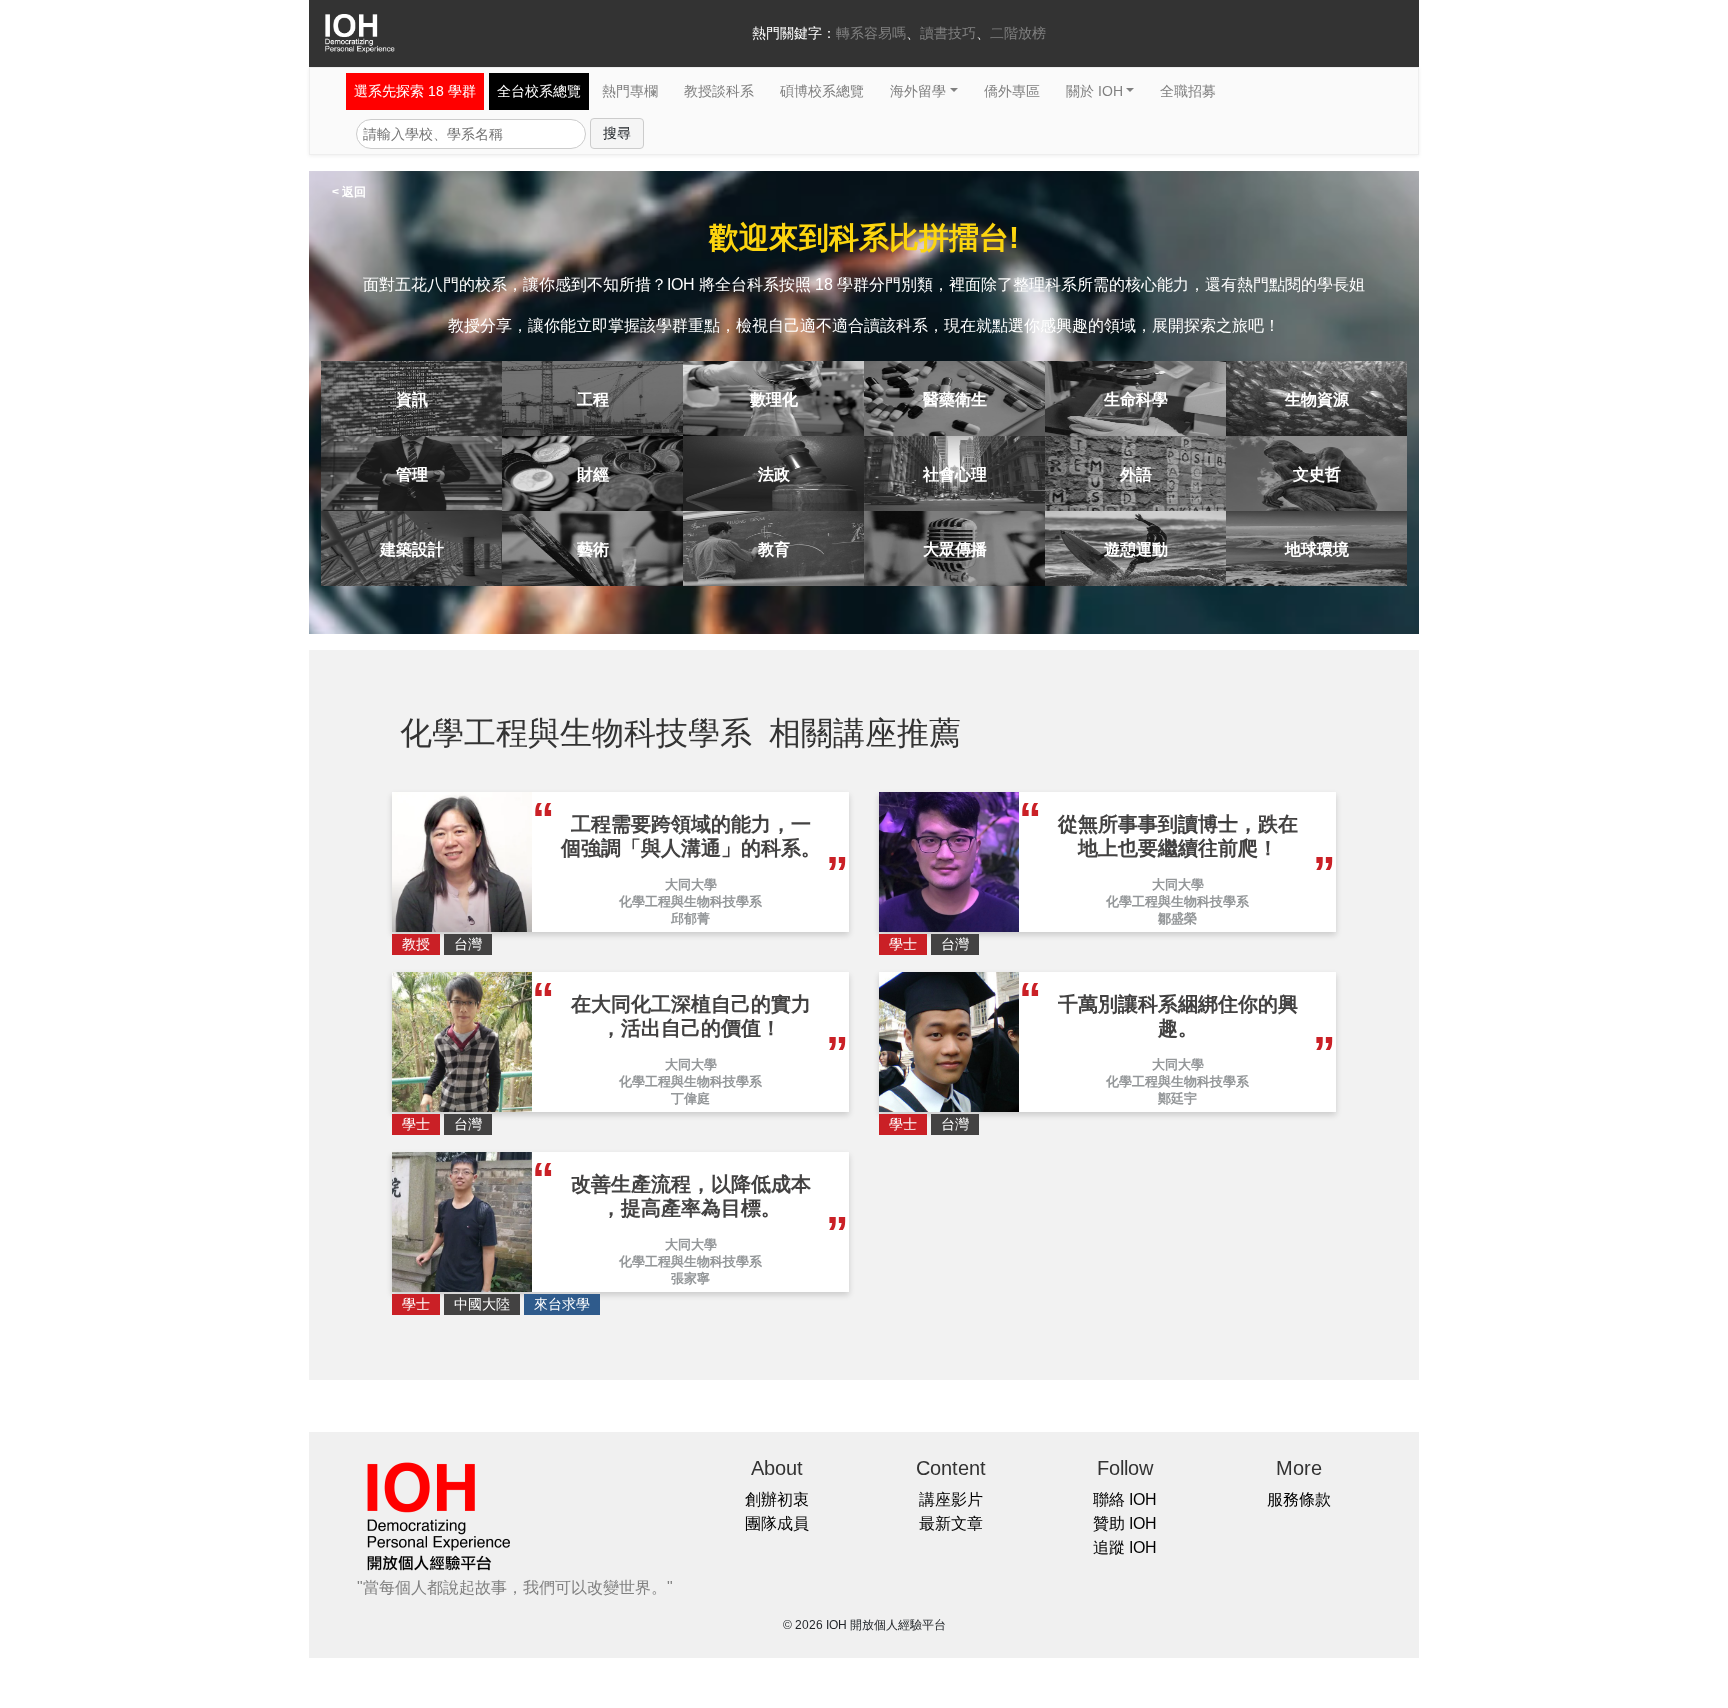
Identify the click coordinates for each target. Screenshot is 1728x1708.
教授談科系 (719, 91)
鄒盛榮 (1177, 918)
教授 (416, 944)
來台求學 (562, 1304)
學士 (903, 944)
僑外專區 (1012, 91)
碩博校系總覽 (822, 91)
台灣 (468, 944)
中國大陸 (482, 1304)
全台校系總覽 (539, 91)
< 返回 (349, 192)
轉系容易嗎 (871, 33)
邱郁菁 (690, 918)
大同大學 (691, 884)
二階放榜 (1018, 33)
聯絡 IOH (1125, 1499)
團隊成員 (777, 1523)
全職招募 (1188, 91)
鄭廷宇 (1177, 1098)
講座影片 (951, 1499)
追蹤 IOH (1125, 1547)
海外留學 (918, 91)
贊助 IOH (1125, 1523)
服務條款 (1299, 1499)
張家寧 (690, 1278)
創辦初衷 (777, 1499)
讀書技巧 (948, 33)
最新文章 (951, 1523)
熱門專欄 (630, 91)
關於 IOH (1094, 91)
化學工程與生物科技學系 (690, 901)
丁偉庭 (690, 1098)
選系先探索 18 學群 (415, 91)
